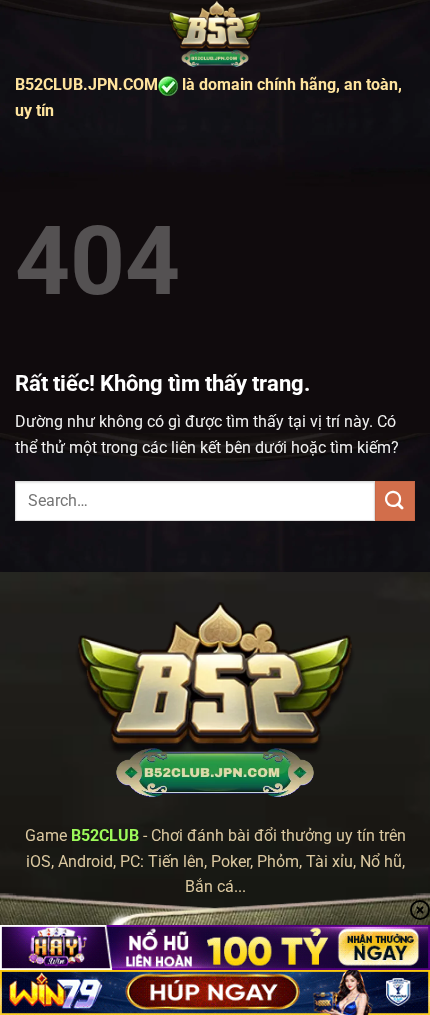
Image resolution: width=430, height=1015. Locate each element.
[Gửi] (395, 500)
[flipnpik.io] (215, 35)
